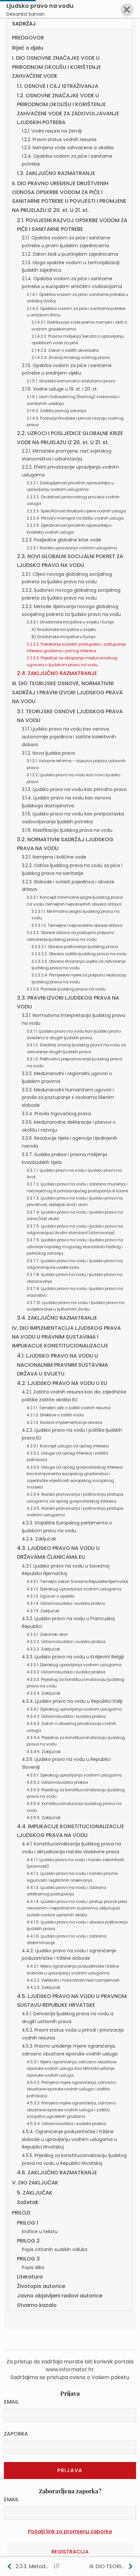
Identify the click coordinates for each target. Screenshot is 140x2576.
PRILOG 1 (28, 2223)
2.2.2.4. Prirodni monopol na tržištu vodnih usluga (75, 518)
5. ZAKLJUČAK (35, 2193)
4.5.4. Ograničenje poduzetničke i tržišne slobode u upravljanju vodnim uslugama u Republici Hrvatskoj (69, 2139)
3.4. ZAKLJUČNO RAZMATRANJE (57, 1318)
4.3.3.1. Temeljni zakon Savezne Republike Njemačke (77, 1581)
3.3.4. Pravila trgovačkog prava (56, 1114)
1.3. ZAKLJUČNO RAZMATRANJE (56, 173)
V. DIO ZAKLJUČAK (35, 2183)
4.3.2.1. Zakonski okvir (47, 1634)
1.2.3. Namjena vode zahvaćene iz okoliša (68, 148)
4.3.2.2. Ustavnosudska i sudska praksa (66, 1642)
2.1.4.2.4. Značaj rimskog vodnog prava (71, 357)
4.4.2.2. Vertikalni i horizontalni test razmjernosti (73, 1980)
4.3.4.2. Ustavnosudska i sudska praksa (66, 1716)
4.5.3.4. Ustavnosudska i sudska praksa (66, 2124)
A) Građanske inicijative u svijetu (64, 629)
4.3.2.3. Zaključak (43, 1649)
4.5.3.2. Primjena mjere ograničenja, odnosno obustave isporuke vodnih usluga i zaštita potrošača (71, 2089)
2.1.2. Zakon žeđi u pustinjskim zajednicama (70, 254)
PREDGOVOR (28, 38)
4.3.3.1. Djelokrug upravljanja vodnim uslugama (74, 1665)
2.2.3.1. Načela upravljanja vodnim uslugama (72, 548)
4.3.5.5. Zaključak (44, 1818)
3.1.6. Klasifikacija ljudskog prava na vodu (67, 830)
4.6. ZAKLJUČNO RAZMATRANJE (57, 2173)
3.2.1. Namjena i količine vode (54, 857)
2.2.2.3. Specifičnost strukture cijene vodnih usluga (76, 511)
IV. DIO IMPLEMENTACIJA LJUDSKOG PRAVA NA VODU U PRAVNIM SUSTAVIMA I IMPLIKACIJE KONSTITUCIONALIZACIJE (66, 1337)
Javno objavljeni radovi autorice (60, 2296)
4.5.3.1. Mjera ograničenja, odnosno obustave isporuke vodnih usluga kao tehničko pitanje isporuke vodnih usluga (71, 2069)
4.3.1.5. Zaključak (43, 1611)
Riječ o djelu (28, 48)
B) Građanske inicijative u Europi (63, 637)
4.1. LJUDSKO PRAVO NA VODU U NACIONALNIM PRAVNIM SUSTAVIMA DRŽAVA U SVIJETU (63, 1365)
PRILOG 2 (28, 2241)
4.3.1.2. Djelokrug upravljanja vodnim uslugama (74, 1589)
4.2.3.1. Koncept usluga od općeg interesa (68, 1446)
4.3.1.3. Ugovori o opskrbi (50, 1596)
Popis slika (33, 2267)
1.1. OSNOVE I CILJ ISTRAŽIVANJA (58, 86)
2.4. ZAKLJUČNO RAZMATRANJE (57, 673)
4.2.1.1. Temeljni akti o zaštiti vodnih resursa (69, 1408)
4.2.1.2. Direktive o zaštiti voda (55, 1415)
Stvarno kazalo (37, 2305)
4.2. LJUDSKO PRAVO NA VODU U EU (62, 1383)
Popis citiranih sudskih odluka (55, 2249)
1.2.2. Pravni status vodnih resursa (59, 139)
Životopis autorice (41, 2286)
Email (11, 2402)
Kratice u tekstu (40, 2231)
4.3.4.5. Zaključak (44, 1752)
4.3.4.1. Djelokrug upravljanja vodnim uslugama (74, 1709)
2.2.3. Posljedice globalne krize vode (62, 540)
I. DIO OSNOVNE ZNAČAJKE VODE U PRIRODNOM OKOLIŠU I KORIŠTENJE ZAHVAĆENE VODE (56, 67)
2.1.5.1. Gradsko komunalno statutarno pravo (71, 381)
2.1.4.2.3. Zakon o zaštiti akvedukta (65, 350)
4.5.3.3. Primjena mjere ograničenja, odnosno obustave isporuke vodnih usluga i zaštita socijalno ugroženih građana (71, 2110)
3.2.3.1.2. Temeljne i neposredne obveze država (77, 925)
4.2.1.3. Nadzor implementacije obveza (64, 1422)
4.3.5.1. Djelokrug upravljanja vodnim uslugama (74, 1775)
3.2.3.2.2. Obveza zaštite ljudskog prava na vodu (79, 954)
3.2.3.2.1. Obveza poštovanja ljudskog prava (75, 947)
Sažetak (28, 2202)
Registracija (70, 2552)
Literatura (30, 2277)
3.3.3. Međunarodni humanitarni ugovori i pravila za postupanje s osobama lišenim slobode (68, 1098)
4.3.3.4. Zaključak (43, 1693)
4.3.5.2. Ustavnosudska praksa (57, 1782)
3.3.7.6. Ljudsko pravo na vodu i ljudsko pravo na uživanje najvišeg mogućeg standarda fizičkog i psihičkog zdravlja (75, 1247)
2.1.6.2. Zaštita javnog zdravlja (56, 411)
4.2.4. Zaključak (39, 1539)
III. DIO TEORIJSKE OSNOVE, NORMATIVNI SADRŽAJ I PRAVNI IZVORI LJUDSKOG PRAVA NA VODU (67, 692)
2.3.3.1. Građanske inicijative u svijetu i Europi (70, 622)
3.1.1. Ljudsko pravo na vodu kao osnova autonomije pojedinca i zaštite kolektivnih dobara (69, 737)
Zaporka (16, 2434)
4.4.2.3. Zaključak (43, 1987)
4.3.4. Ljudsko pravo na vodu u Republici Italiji (72, 1701)
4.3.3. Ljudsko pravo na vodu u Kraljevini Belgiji (73, 1657)
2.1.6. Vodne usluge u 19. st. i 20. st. (60, 389)
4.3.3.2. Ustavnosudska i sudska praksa (66, 1672)
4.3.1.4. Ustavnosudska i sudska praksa (66, 1603)
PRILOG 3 (28, 2259)
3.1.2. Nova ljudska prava (48, 753)
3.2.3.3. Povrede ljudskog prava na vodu (66, 989)
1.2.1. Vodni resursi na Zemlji (52, 131)
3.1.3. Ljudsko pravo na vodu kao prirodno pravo (74, 789)
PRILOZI (21, 2213)
